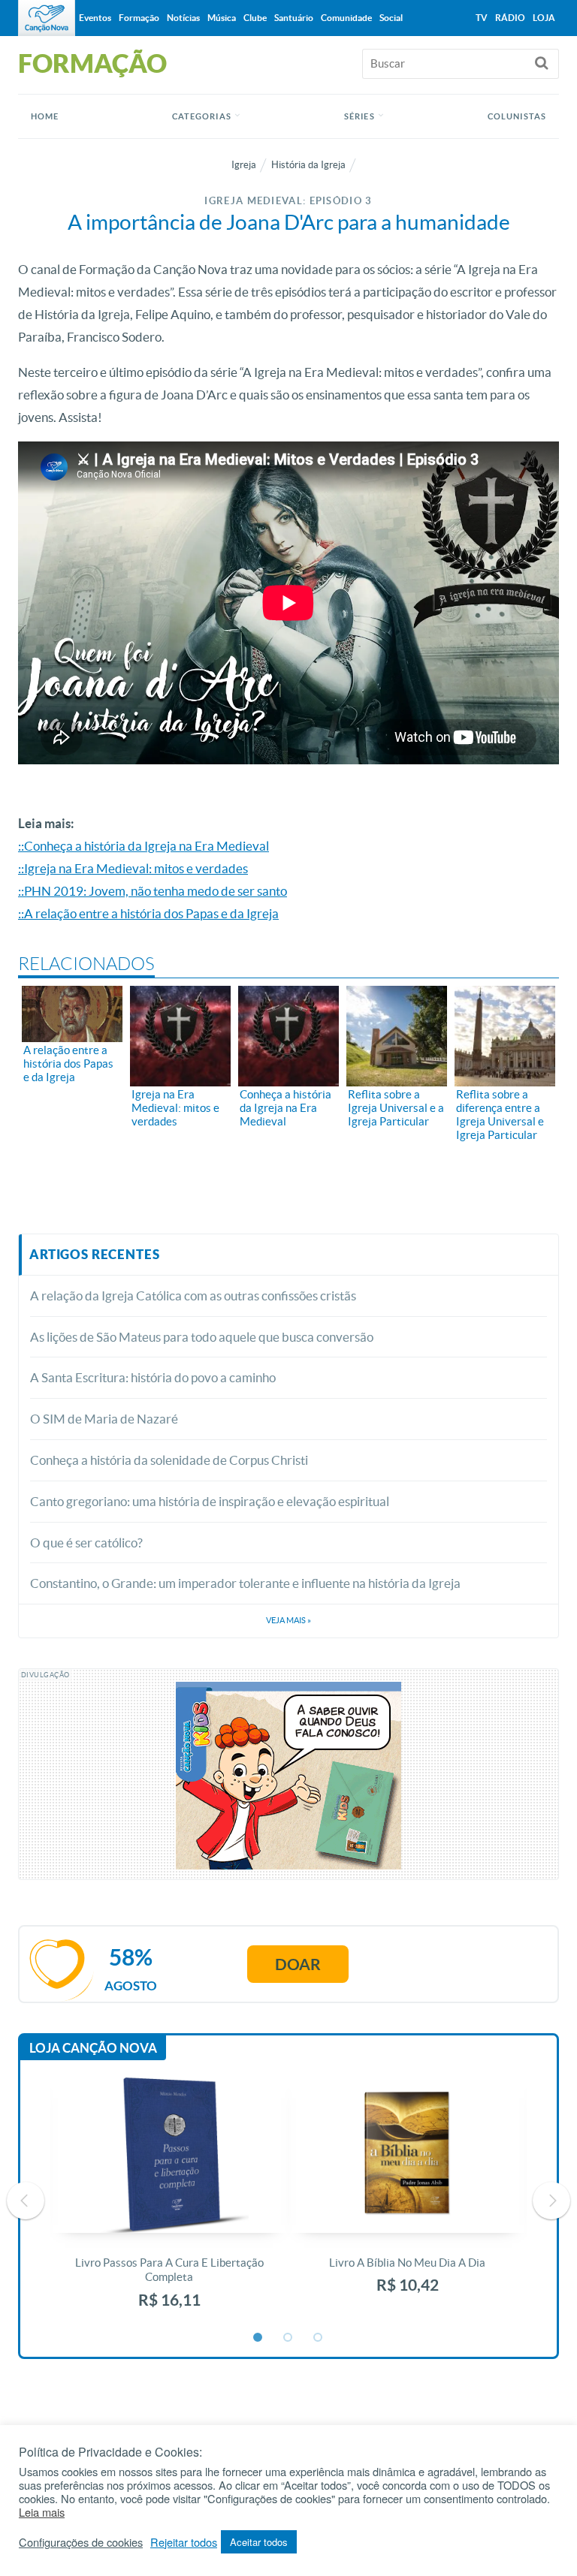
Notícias (183, 18)
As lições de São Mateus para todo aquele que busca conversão (202, 1337)
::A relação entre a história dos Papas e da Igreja (148, 913)
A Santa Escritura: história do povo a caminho (153, 1377)
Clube (255, 18)
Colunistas (517, 116)
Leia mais (42, 2512)
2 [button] (288, 2338)
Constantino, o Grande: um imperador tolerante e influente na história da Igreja (245, 1583)
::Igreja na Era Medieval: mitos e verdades (133, 868)
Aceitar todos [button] (259, 2542)
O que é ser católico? (86, 1543)
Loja (544, 18)
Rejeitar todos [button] (184, 2542)
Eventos (95, 18)
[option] (169, 2201)
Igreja (244, 165)
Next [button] (551, 2201)
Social (391, 18)
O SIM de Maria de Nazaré (104, 1419)
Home (45, 116)
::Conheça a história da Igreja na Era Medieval (143, 846)
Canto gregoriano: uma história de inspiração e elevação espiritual (210, 1501)
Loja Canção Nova (93, 2048)
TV (482, 18)
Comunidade (346, 18)
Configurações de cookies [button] (81, 2542)
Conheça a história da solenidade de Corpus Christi (169, 1460)
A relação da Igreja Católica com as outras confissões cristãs (194, 1296)
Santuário (294, 18)
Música (222, 18)
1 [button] (258, 2338)
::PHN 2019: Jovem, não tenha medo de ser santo (153, 891)
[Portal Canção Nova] (47, 18)
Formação (139, 18)
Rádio (510, 18)
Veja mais (288, 1620)
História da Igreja (308, 165)
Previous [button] (26, 2201)
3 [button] (319, 2338)
